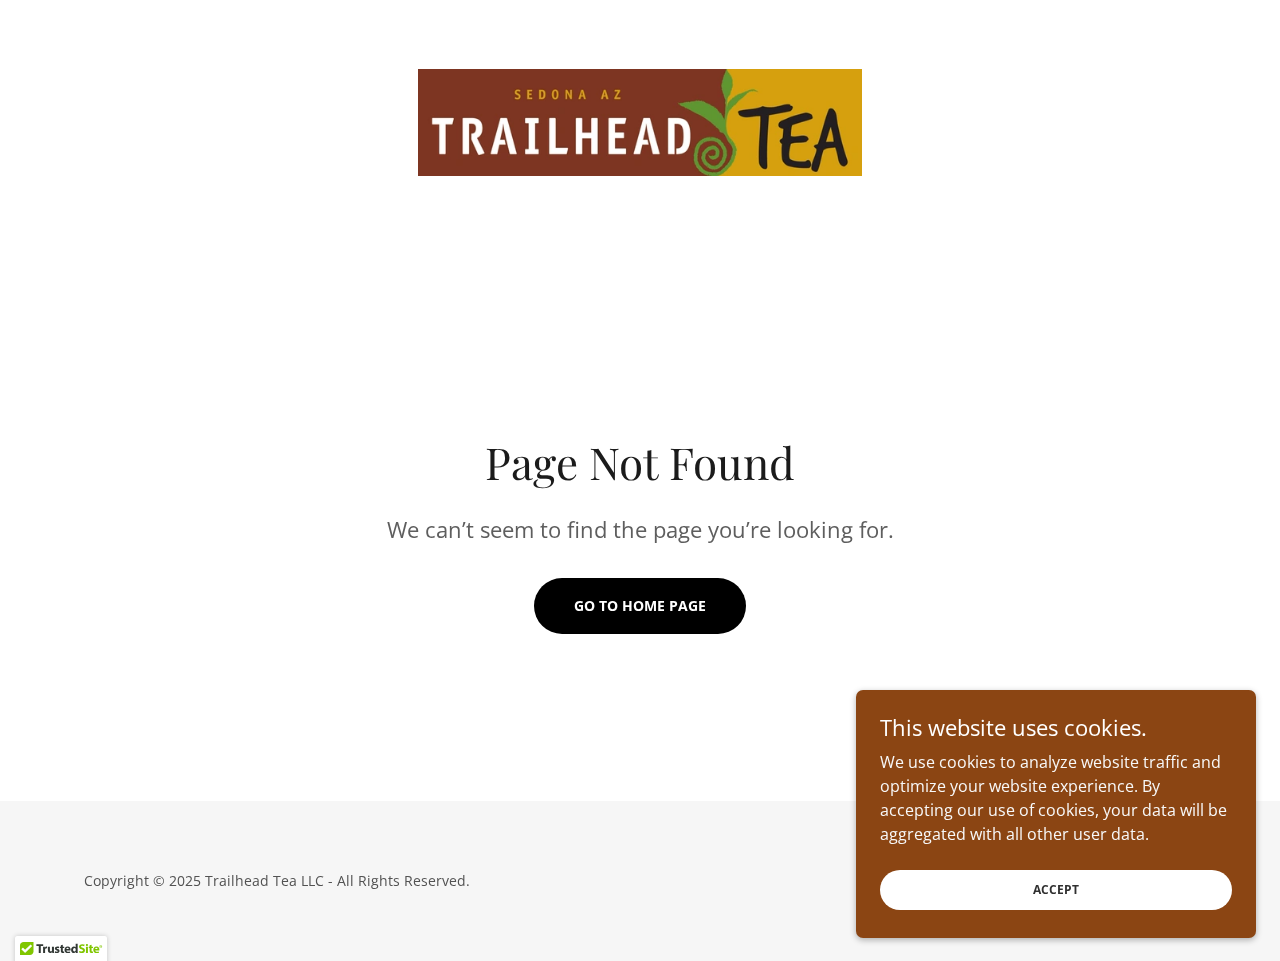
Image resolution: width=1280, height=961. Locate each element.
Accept (1056, 889)
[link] (640, 121)
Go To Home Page (640, 605)
